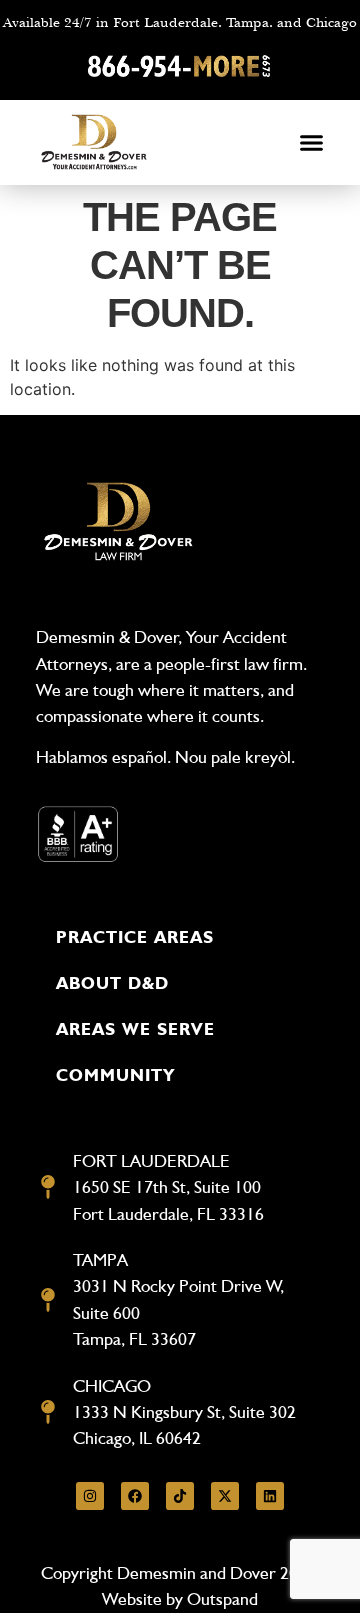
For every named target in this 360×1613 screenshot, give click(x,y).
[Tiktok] (180, 1496)
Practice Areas (135, 937)
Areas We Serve (135, 1029)
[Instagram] (90, 1496)
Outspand (222, 1598)
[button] (312, 143)
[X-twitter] (225, 1496)
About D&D (112, 983)
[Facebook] (135, 1496)
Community (115, 1075)
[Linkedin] (270, 1496)
